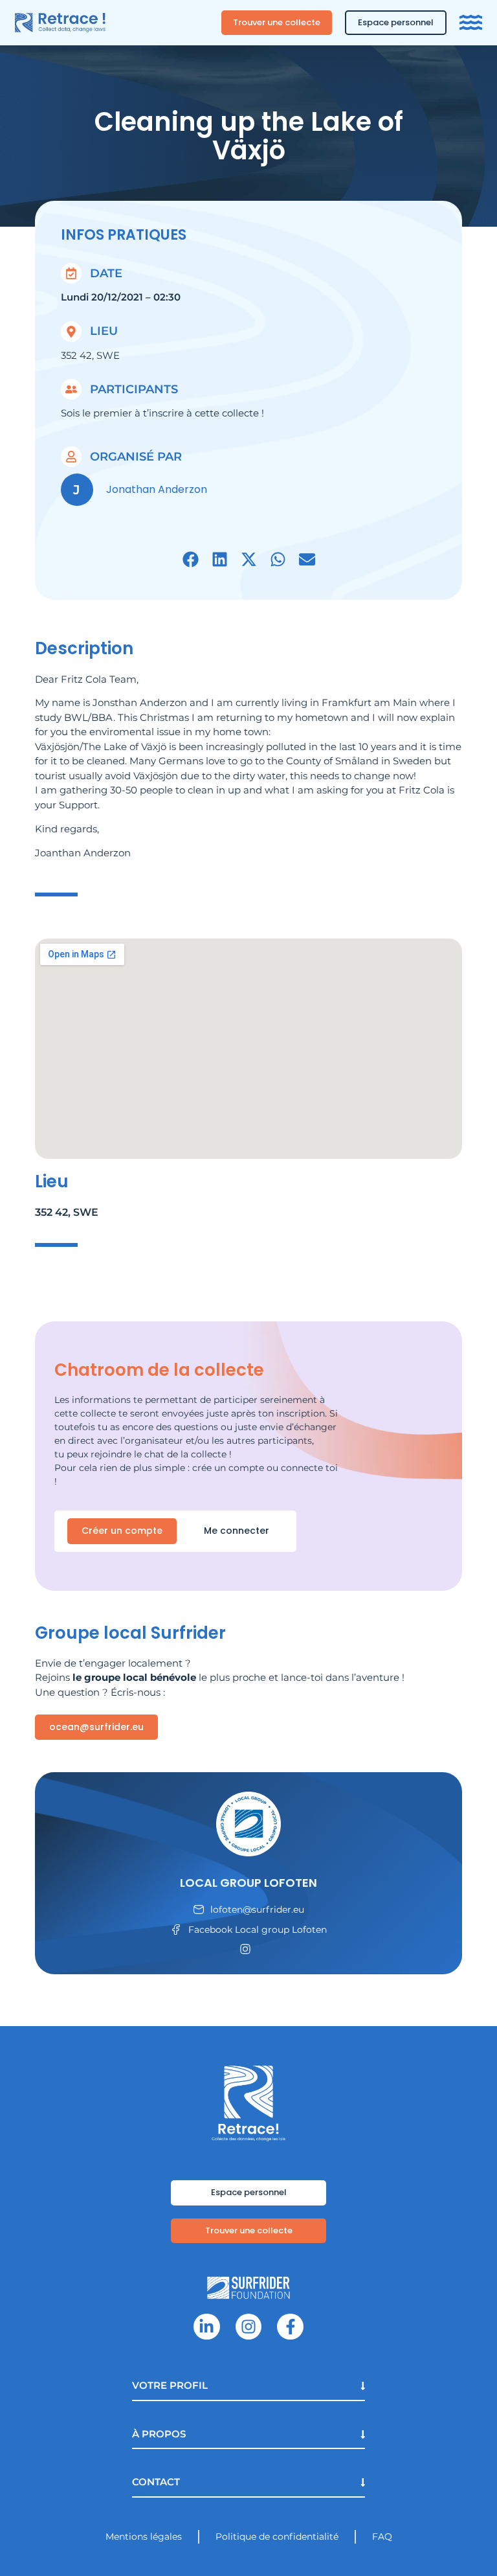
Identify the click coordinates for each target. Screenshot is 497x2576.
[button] (191, 559)
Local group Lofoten (248, 1883)
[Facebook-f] (290, 2327)
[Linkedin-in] (207, 2327)
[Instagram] (249, 2327)
